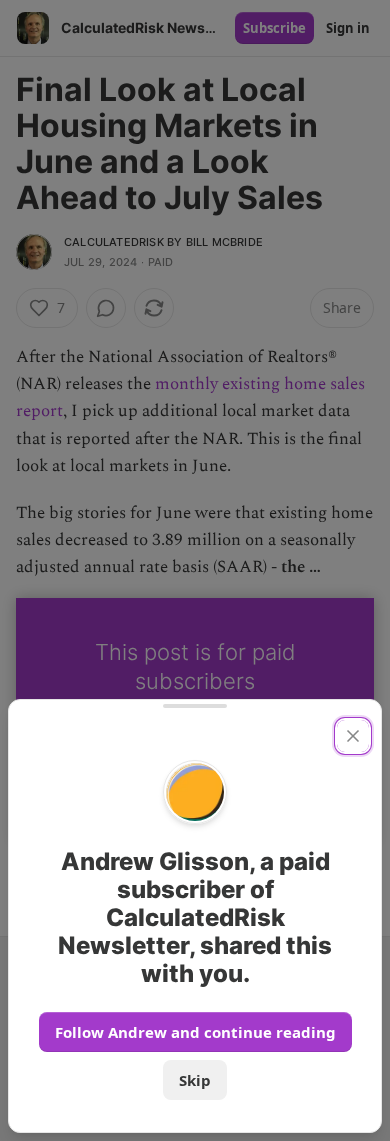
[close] (353, 736)
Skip (195, 1080)
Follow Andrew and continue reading (195, 1032)
